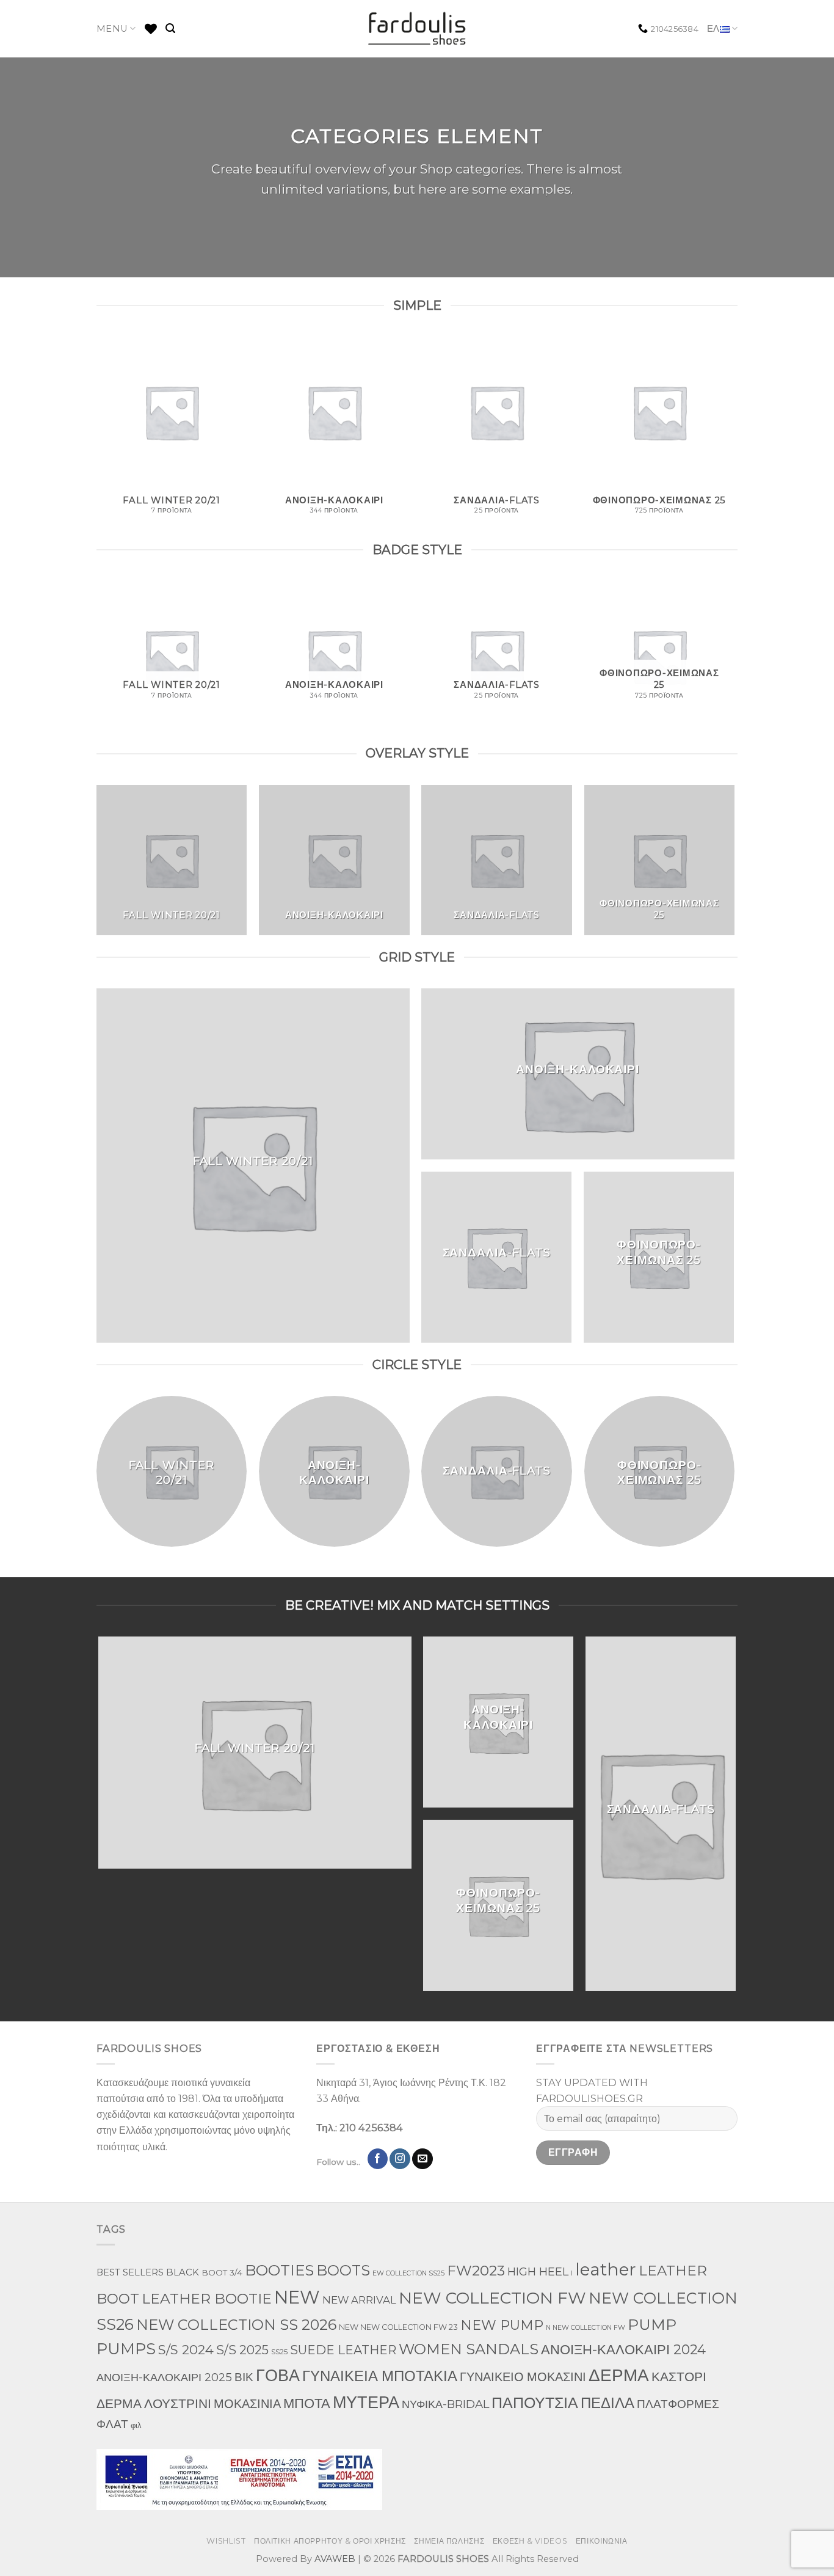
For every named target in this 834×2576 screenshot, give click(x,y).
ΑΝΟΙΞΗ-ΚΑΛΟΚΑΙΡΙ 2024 (623, 2350)
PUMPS (126, 2348)
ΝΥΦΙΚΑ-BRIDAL (445, 2404)
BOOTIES (279, 2270)
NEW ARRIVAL (359, 2300)
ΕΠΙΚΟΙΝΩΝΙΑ (602, 2541)
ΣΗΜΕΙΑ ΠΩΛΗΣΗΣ (449, 2541)
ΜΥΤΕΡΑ (366, 2402)
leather (606, 2269)
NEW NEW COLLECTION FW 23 (398, 2327)
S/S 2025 (242, 2350)
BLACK (183, 2272)
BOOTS (343, 2270)
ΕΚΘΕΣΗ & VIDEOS (530, 2541)
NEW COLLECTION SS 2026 (236, 2325)
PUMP (652, 2324)
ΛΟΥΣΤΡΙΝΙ (178, 2403)
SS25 (279, 2352)
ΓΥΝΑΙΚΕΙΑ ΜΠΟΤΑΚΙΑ (380, 2376)
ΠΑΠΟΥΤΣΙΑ (535, 2402)
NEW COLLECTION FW (492, 2298)
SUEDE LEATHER (343, 2350)
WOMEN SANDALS (469, 2349)
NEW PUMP (502, 2325)
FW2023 (476, 2271)
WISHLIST (226, 2541)
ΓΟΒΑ (278, 2375)
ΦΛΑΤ (112, 2424)
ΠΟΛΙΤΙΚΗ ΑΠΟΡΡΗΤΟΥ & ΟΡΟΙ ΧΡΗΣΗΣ (330, 2541)
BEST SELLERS (130, 2272)
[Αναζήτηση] (170, 28)
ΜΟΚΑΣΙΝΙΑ (247, 2404)
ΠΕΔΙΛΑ (607, 2403)
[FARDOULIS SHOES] (417, 29)
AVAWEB (335, 2559)
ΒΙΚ (244, 2377)
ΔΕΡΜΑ (619, 2375)
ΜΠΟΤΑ (307, 2403)
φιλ (136, 2425)
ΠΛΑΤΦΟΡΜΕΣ (678, 2404)
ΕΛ (713, 29)
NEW (297, 2297)
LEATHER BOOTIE (207, 2298)
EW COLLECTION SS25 (408, 2273)
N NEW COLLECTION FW (586, 2328)
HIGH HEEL (538, 2271)
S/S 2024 (186, 2349)
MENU (112, 29)
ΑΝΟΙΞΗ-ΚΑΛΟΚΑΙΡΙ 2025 (164, 2377)
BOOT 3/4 (222, 2272)
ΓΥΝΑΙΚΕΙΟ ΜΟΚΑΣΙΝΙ (523, 2377)
